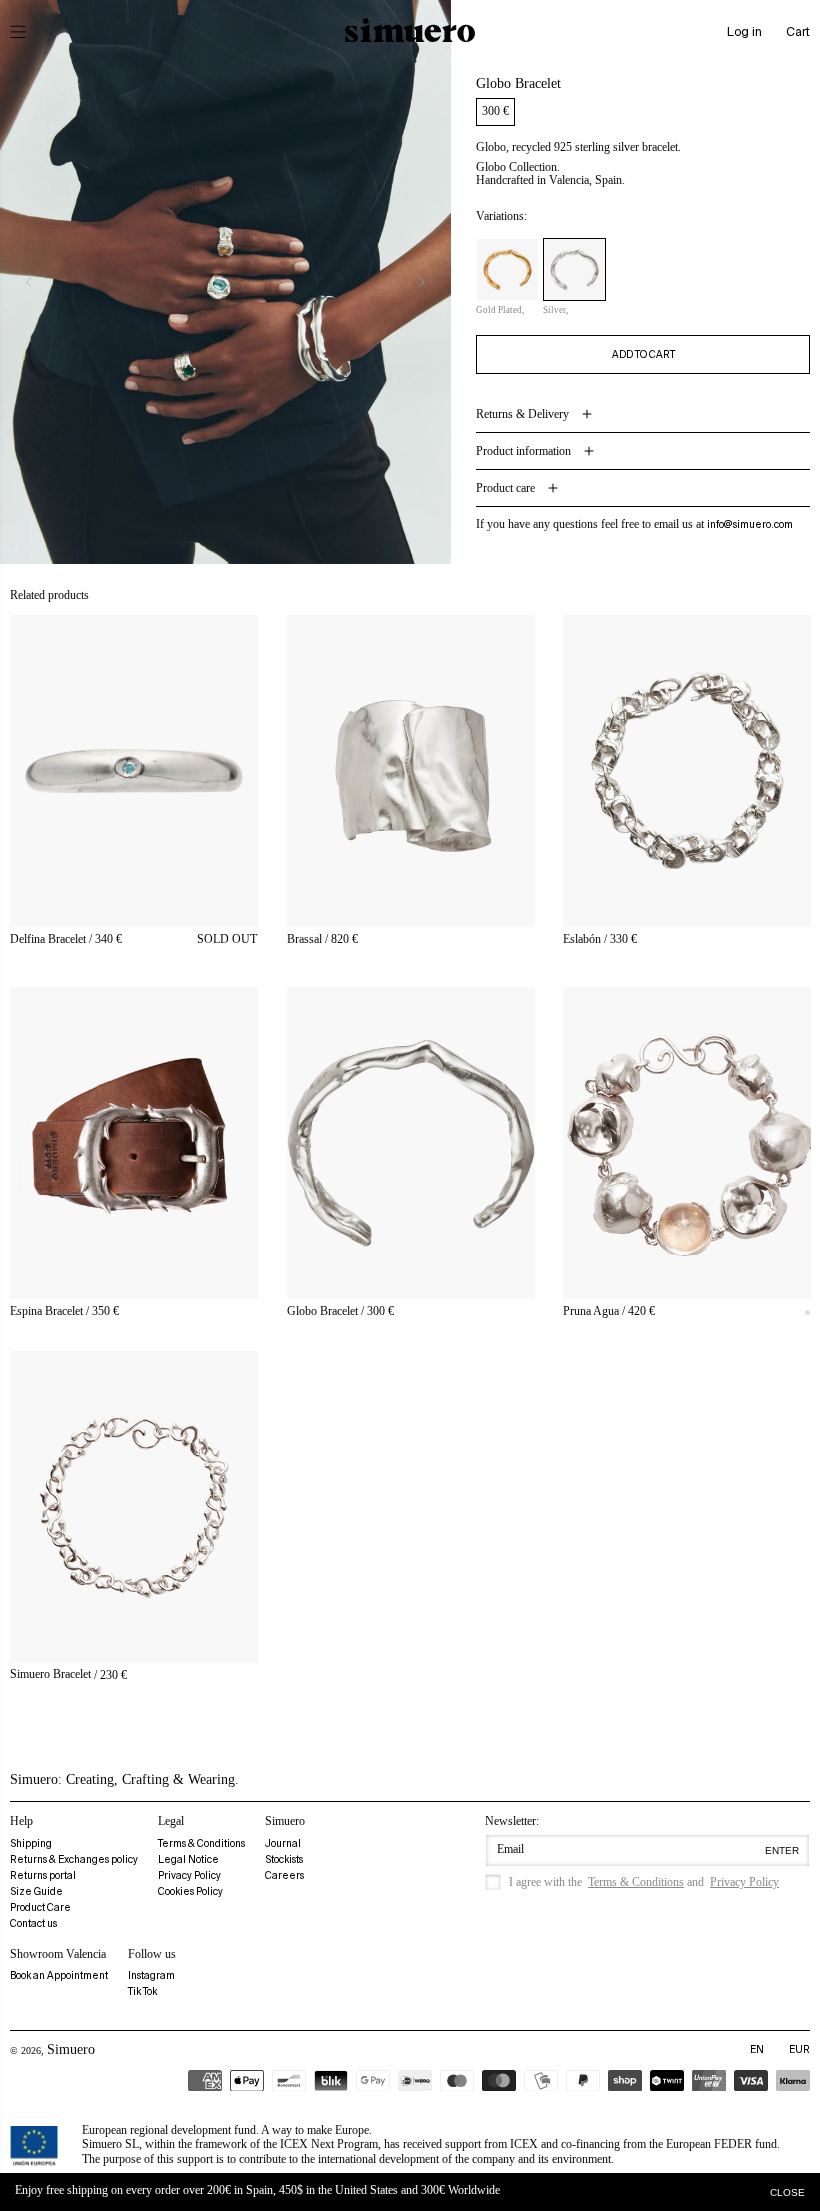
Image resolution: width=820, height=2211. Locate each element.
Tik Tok (142, 1991)
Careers (284, 1875)
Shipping (31, 1843)
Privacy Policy (189, 1875)
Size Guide (36, 1891)
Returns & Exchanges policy (74, 1859)
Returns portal (43, 1875)
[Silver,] (574, 269)
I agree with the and (644, 1882)
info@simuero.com (750, 524)
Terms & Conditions (201, 1843)
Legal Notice (188, 1859)
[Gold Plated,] (507, 269)
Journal (283, 1843)
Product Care (40, 1907)
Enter (782, 1850)
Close (787, 2192)
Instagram (151, 1975)
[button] (32, 32)
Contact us (33, 1923)
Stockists (284, 1859)
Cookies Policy (190, 1891)
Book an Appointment (59, 1975)
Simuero (71, 2049)
